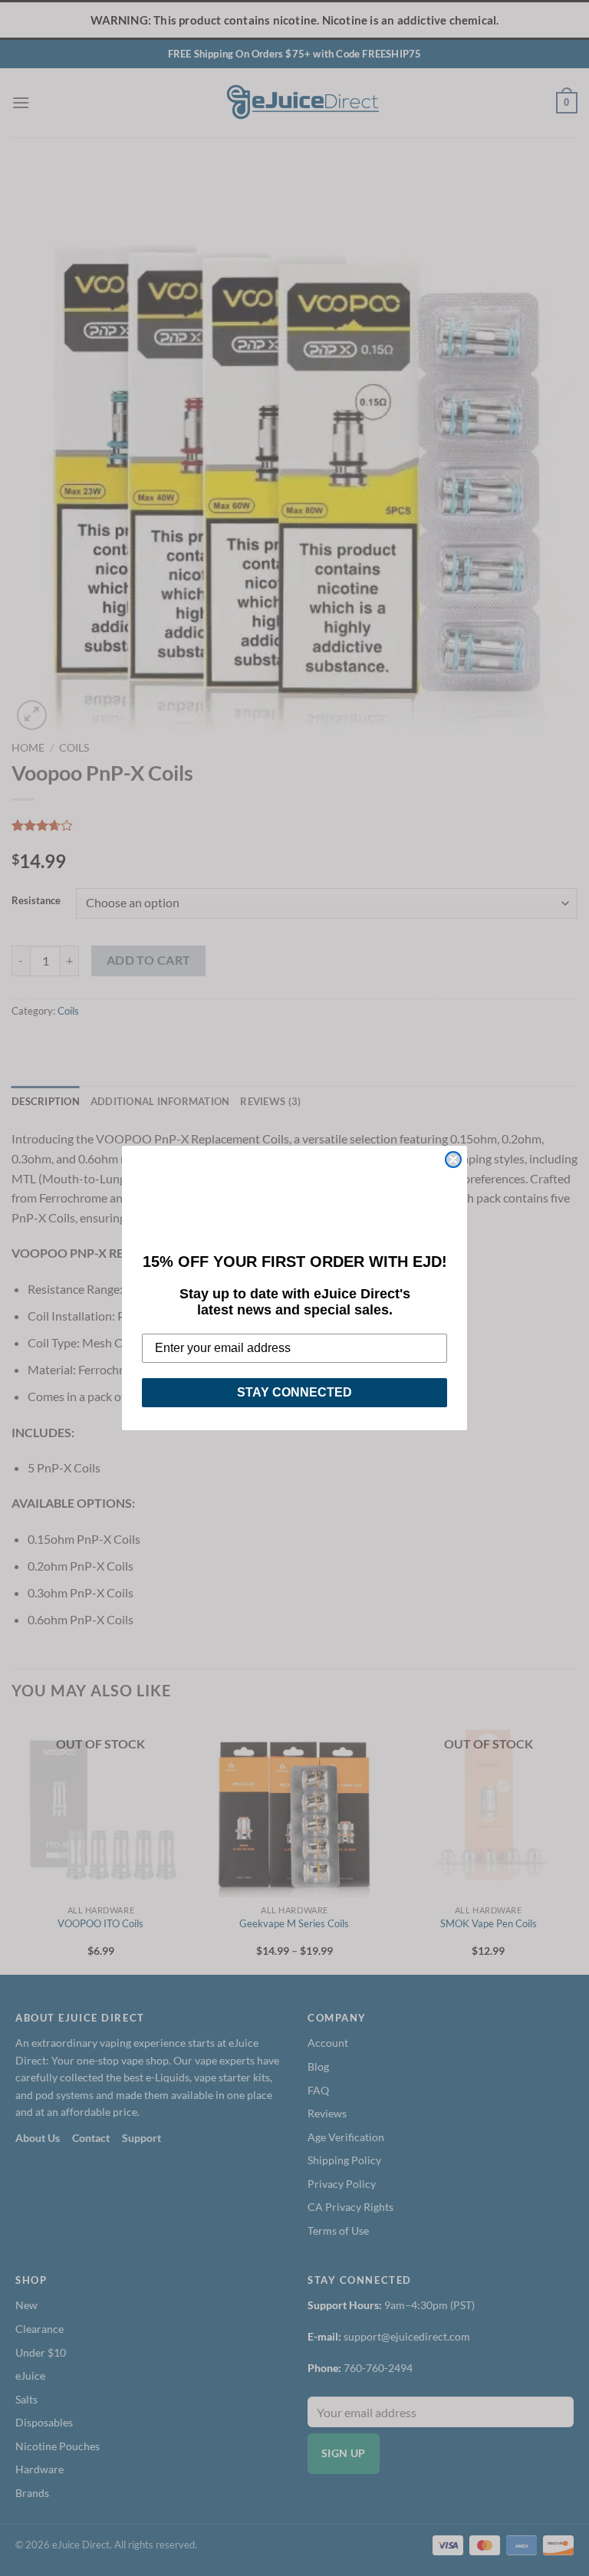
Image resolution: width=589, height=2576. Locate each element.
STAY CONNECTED (294, 1392)
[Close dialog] (453, 1160)
